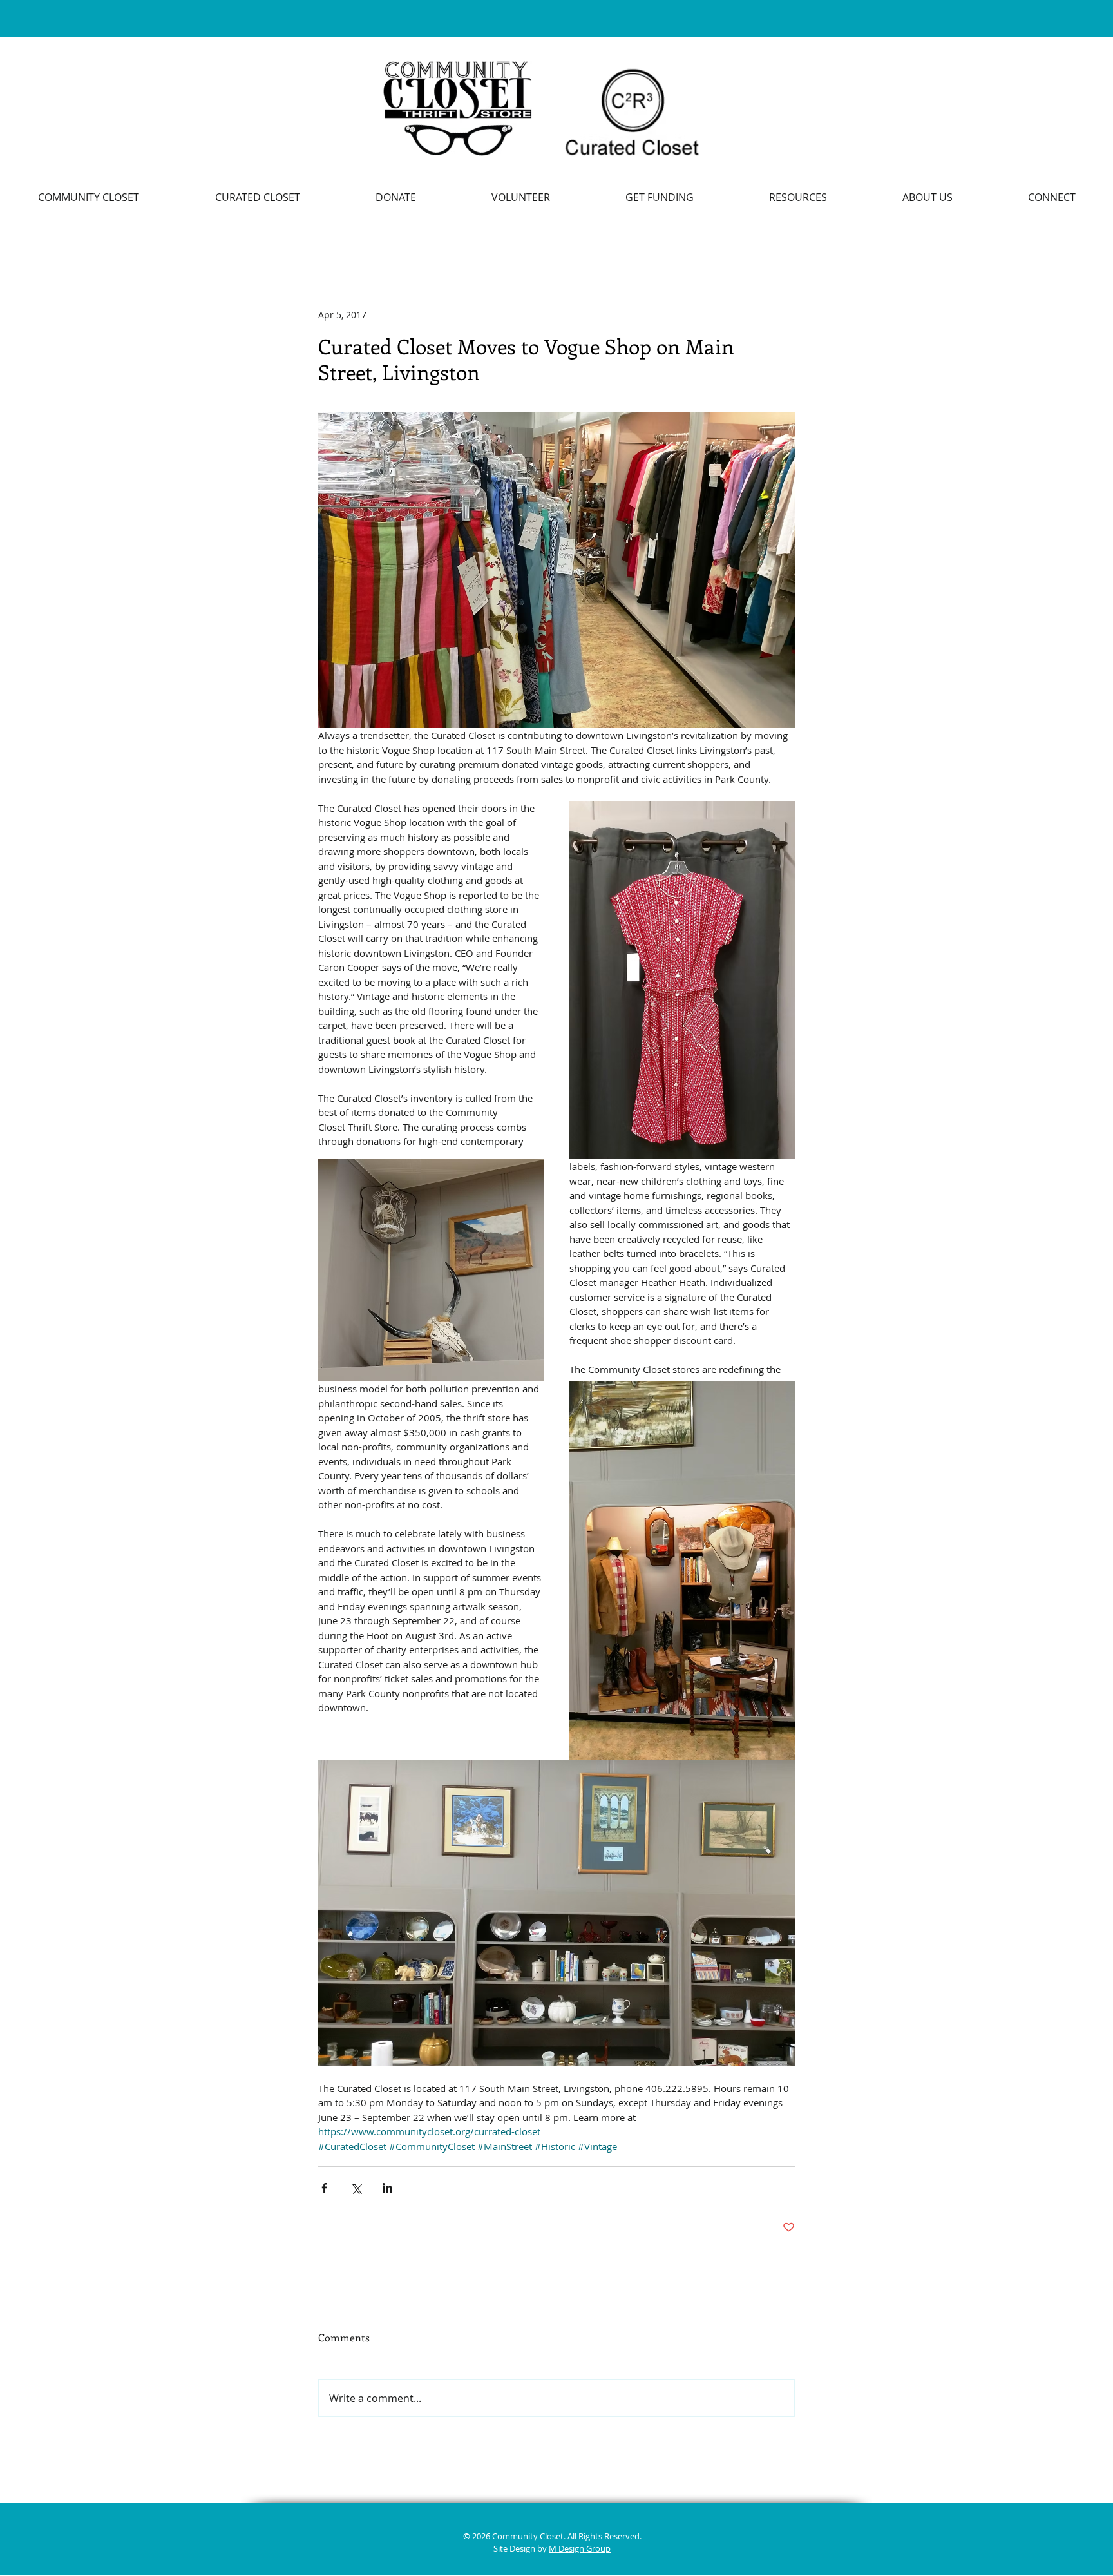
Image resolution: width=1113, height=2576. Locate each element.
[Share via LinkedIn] (387, 2188)
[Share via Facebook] (324, 2188)
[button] (798, 197)
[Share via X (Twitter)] (356, 2188)
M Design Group (580, 2548)
